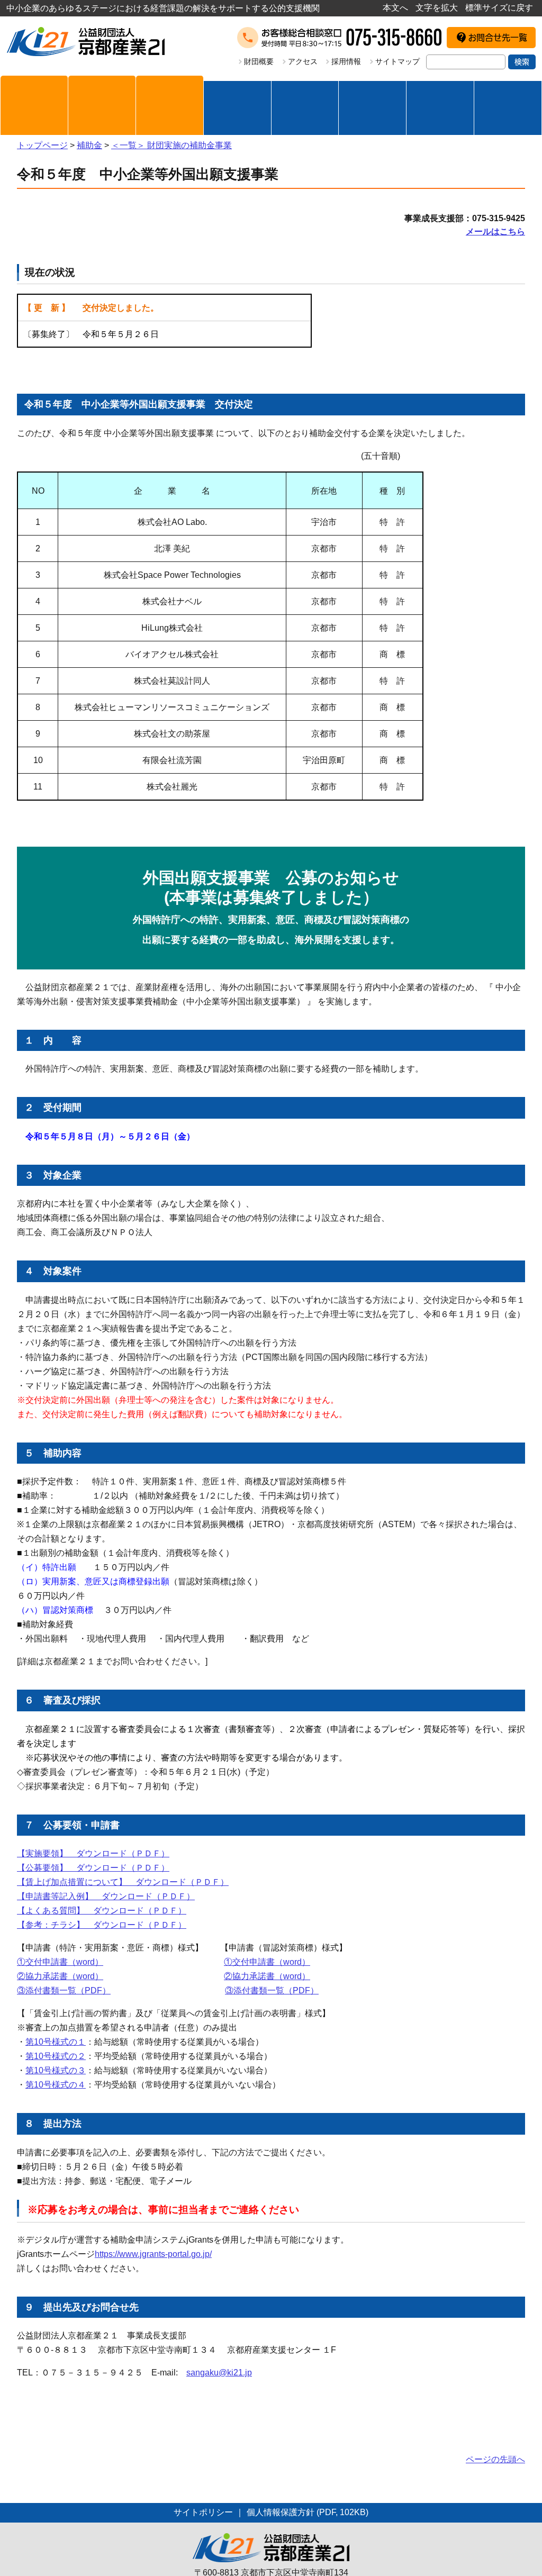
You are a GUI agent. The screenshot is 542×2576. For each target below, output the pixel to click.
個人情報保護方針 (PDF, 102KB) (308, 2512)
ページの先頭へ (495, 2459)
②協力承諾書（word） (60, 1976)
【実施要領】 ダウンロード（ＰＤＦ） (93, 1853)
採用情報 (346, 61)
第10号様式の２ (56, 2056)
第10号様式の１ (56, 2042)
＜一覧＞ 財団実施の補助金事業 (171, 145)
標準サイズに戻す (499, 8)
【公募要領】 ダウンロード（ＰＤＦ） (93, 1868)
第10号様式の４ (56, 2085)
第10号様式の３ (56, 2070)
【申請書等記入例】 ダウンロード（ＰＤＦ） (106, 1896)
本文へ (395, 8)
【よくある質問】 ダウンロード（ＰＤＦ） (102, 1911)
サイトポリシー (203, 2512)
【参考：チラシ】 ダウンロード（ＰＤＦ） (102, 1925)
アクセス (303, 61)
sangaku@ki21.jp (219, 2373)
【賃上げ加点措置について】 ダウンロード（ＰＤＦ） (123, 1882)
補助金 (89, 145)
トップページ (42, 145)
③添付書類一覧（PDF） (64, 1990)
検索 (522, 62)
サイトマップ (398, 61)
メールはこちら (495, 232)
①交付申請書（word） (60, 1962)
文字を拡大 (437, 8)
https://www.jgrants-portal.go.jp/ (153, 2254)
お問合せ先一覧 (498, 38)
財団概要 (259, 61)
